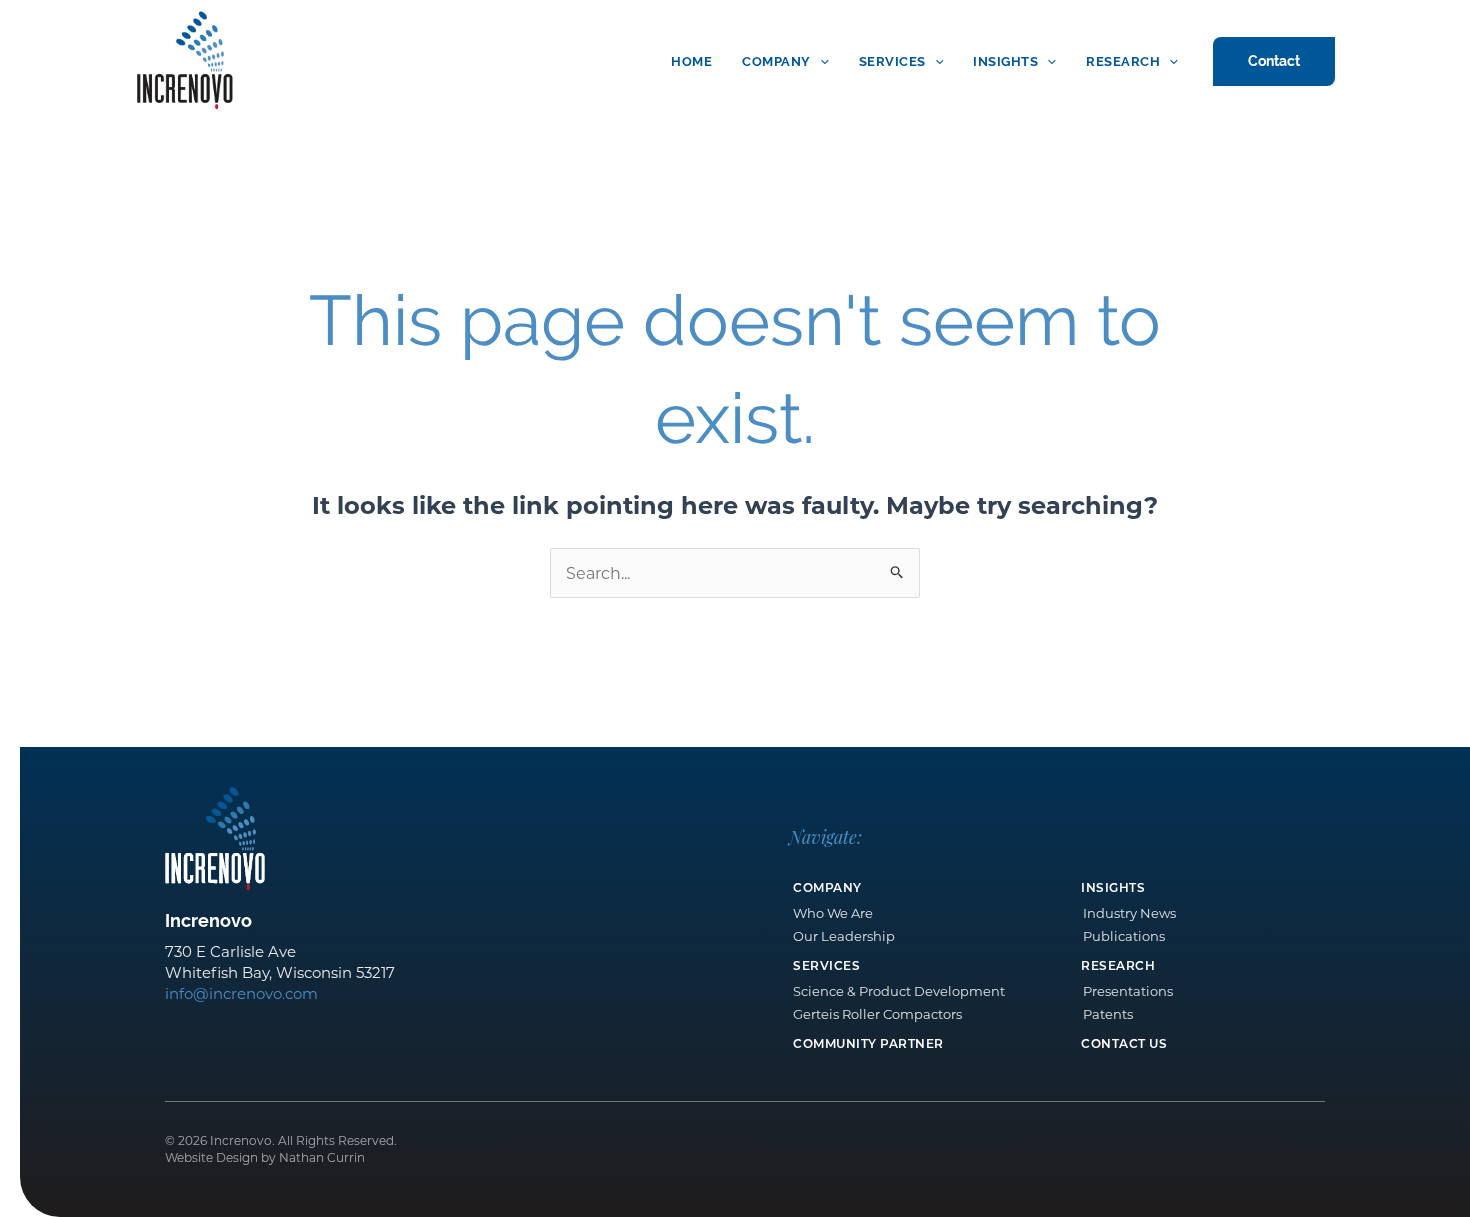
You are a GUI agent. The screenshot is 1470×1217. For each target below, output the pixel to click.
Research (1123, 61)
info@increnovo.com (241, 993)
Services (892, 61)
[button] (820, 61)
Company (776, 61)
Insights (1005, 61)
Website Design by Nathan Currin (265, 1157)
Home (691, 61)
